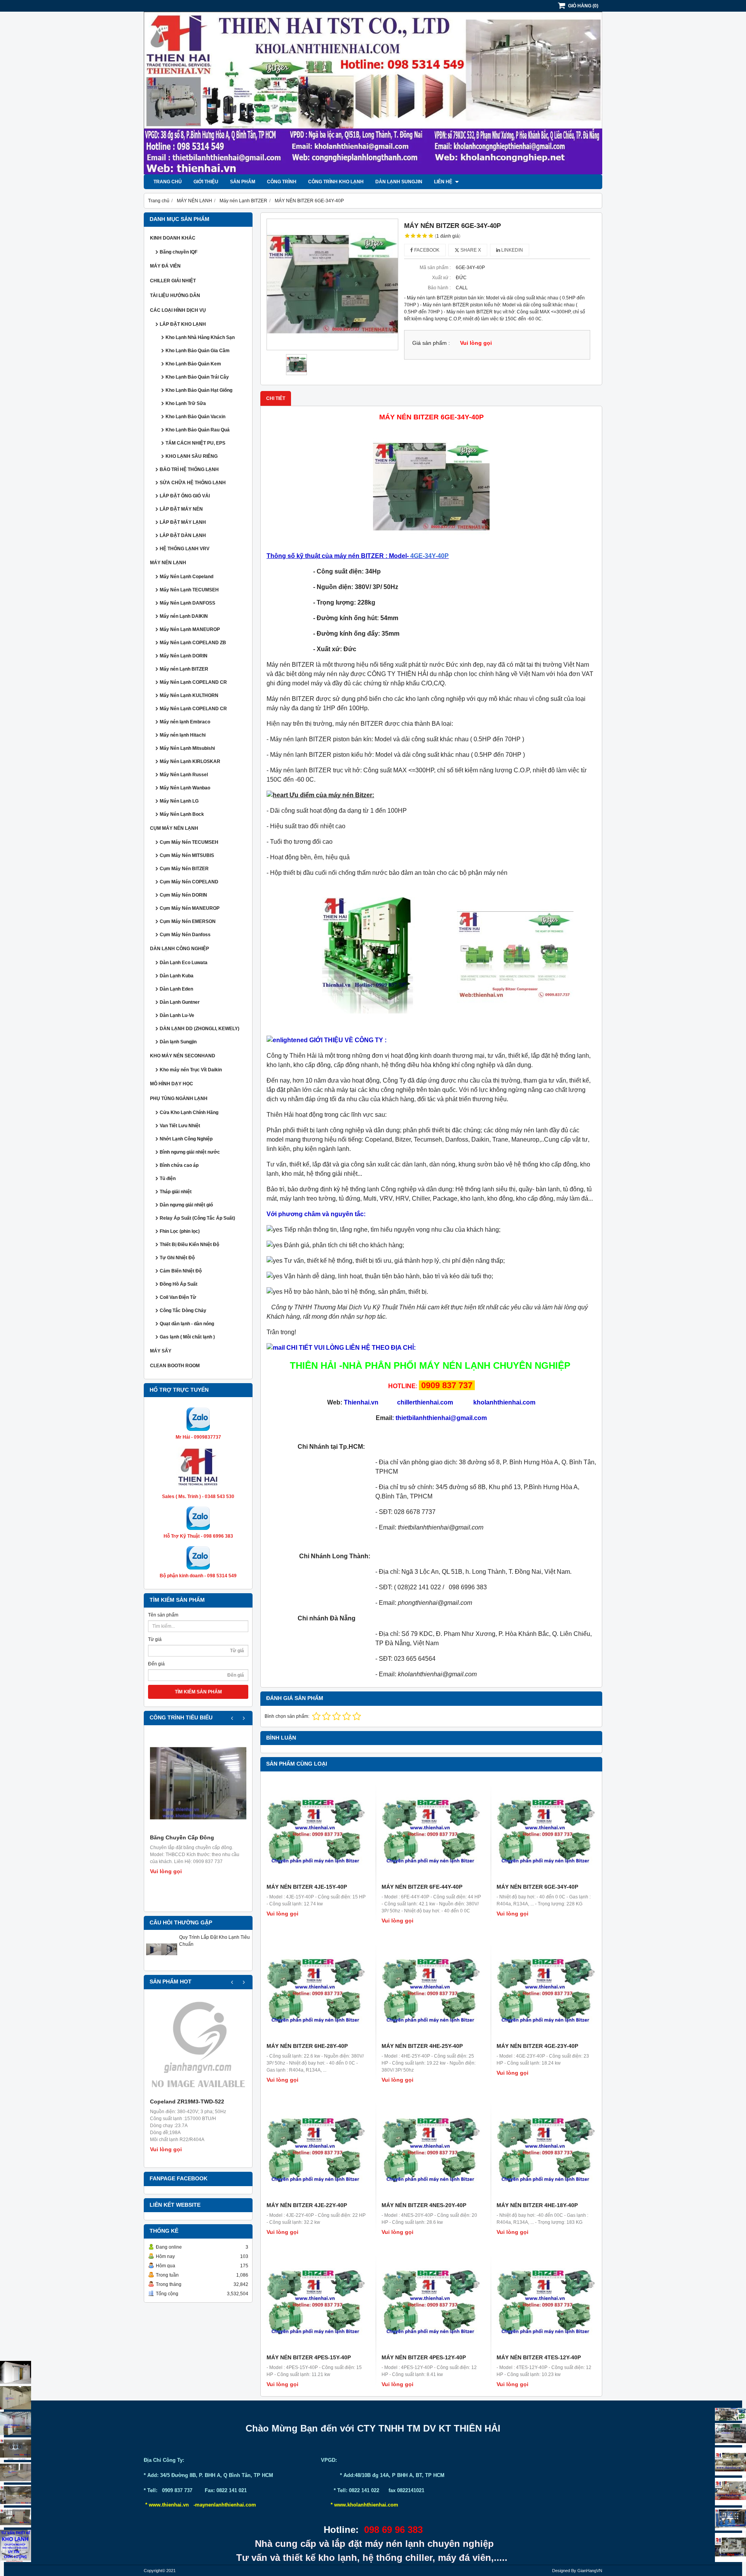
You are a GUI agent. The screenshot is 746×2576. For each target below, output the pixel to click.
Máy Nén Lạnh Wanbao (185, 788)
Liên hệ (444, 182)
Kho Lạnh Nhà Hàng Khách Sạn (200, 337)
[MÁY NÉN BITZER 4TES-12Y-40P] (546, 2301)
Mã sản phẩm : (435, 268)
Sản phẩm (243, 182)
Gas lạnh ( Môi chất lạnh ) (187, 1337)
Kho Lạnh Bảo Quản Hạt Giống (199, 390)
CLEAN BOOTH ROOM (175, 1366)
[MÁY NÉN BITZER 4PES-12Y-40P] (431, 2301)
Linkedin (512, 250)
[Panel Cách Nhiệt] (16, 2472)
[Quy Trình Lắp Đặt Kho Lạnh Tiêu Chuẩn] (162, 1963)
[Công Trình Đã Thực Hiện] (16, 2372)
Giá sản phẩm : (431, 343)
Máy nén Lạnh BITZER (184, 669)
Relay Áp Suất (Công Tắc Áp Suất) (197, 1218)
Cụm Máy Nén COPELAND (189, 882)
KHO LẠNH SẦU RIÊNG (192, 456)
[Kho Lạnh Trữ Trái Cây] (16, 2398)
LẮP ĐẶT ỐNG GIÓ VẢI (185, 496)
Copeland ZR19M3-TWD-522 (187, 2101)
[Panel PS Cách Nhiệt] (16, 2518)
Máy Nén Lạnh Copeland (186, 577)
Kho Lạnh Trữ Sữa (186, 403)
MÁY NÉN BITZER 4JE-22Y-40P (307, 2205)
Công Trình (282, 182)
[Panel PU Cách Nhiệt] (16, 2495)
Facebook (426, 250)
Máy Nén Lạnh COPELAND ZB (193, 643)
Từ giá (155, 1639)
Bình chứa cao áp (179, 1165)
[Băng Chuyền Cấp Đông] (198, 1783)
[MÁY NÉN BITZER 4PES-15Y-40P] (316, 2301)
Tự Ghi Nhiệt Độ (177, 1258)
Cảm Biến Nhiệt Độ (181, 1271)
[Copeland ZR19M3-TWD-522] (198, 2047)
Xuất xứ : (441, 278)
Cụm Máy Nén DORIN (183, 895)
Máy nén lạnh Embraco (185, 722)
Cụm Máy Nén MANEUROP (190, 908)
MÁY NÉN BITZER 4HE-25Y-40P (422, 2046)
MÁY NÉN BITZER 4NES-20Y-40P (424, 2205)
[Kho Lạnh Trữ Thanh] (16, 2423)
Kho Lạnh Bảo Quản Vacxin (195, 417)
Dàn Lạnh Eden (176, 989)
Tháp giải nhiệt (176, 1192)
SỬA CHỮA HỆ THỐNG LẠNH (193, 483)
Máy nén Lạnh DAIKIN (184, 616)
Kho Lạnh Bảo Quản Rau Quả (198, 430)
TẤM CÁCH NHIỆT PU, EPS (195, 443)
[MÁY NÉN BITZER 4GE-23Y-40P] (546, 1990)
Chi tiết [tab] (276, 398)
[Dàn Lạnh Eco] (16, 2449)
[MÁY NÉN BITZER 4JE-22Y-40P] (316, 2149)
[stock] (730, 2519)
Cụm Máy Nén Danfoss (185, 935)
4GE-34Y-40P (430, 556)
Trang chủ (168, 182)
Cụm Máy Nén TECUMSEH (189, 842)
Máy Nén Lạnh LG (179, 801)
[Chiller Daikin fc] (730, 2547)
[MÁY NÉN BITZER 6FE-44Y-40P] (431, 1831)
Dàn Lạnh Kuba (177, 976)
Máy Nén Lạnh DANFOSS (187, 603)
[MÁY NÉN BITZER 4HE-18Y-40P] (546, 2149)
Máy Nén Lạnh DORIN (184, 656)
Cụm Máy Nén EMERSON (188, 921)
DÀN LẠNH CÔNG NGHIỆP (180, 949)
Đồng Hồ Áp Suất (179, 1284)
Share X (470, 250)
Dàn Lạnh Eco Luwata (184, 963)
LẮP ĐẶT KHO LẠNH (183, 324)
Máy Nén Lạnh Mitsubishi (187, 748)
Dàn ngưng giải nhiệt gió (186, 1205)
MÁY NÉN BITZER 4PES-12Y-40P (424, 2357)
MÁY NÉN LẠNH (168, 563)
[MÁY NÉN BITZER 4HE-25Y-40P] (431, 1990)
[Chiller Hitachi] (730, 2434)
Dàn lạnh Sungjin (399, 182)
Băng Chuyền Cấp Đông (182, 1837)
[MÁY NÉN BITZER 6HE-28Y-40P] (316, 1990)
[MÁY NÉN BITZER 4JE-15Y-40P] (316, 1831)
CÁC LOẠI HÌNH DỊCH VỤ (178, 310)
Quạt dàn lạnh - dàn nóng (187, 1324)
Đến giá (156, 1664)
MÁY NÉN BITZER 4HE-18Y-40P (537, 2205)
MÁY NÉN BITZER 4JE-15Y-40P (307, 1887)
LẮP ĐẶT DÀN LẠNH (183, 535)
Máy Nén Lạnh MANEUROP (190, 629)
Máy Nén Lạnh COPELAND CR (193, 682)
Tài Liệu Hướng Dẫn (175, 295)
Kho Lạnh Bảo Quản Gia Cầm (198, 351)
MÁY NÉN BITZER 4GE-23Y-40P (537, 2046)
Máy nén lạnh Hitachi (183, 735)
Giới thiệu (206, 182)
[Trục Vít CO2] (730, 2414)
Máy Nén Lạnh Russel (184, 775)
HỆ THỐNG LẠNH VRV (185, 549)
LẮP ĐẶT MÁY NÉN (181, 509)
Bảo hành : (439, 288)
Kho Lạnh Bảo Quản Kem (193, 364)
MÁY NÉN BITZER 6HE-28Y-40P (307, 2046)
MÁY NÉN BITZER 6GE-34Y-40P (537, 1887)
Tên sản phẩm (163, 1615)
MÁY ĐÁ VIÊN (165, 266)
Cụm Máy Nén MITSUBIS (187, 855)
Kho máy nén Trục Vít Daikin (191, 1070)
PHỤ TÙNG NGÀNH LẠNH (179, 1099)
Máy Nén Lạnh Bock (182, 814)
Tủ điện (168, 1178)
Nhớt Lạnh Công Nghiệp (186, 1139)
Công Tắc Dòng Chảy (183, 1311)
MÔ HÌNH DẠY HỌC (172, 1084)
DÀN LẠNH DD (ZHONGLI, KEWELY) (200, 1029)
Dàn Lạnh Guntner (180, 1002)
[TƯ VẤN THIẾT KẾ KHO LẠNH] (16, 2546)
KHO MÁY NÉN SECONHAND (183, 1056)
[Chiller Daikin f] (730, 2491)
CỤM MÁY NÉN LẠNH (174, 828)
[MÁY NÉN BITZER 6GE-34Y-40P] (332, 284)
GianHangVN (590, 2571)
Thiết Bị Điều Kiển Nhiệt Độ (189, 1245)
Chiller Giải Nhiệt (173, 281)
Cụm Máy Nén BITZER (184, 869)
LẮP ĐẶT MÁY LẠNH (183, 522)
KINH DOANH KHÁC (173, 238)
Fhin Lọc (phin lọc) (180, 1231)
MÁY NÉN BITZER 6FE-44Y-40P (422, 1887)
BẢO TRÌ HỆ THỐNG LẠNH (189, 469)
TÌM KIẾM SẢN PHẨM (198, 1692)
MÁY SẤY (161, 1351)
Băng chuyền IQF (179, 252)
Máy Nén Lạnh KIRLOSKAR (190, 761)
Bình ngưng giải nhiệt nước (190, 1152)
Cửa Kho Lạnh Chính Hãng (189, 1112)
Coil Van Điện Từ (178, 1297)
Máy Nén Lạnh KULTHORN (189, 695)
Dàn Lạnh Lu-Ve (177, 1015)
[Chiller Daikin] (730, 2461)
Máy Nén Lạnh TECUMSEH (189, 590)
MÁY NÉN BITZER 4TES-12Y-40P (539, 2357)
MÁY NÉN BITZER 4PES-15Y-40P (309, 2357)
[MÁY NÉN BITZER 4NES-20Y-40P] (431, 2149)
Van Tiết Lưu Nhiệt (180, 1126)
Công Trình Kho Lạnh (336, 182)
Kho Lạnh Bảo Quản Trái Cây (197, 377)
